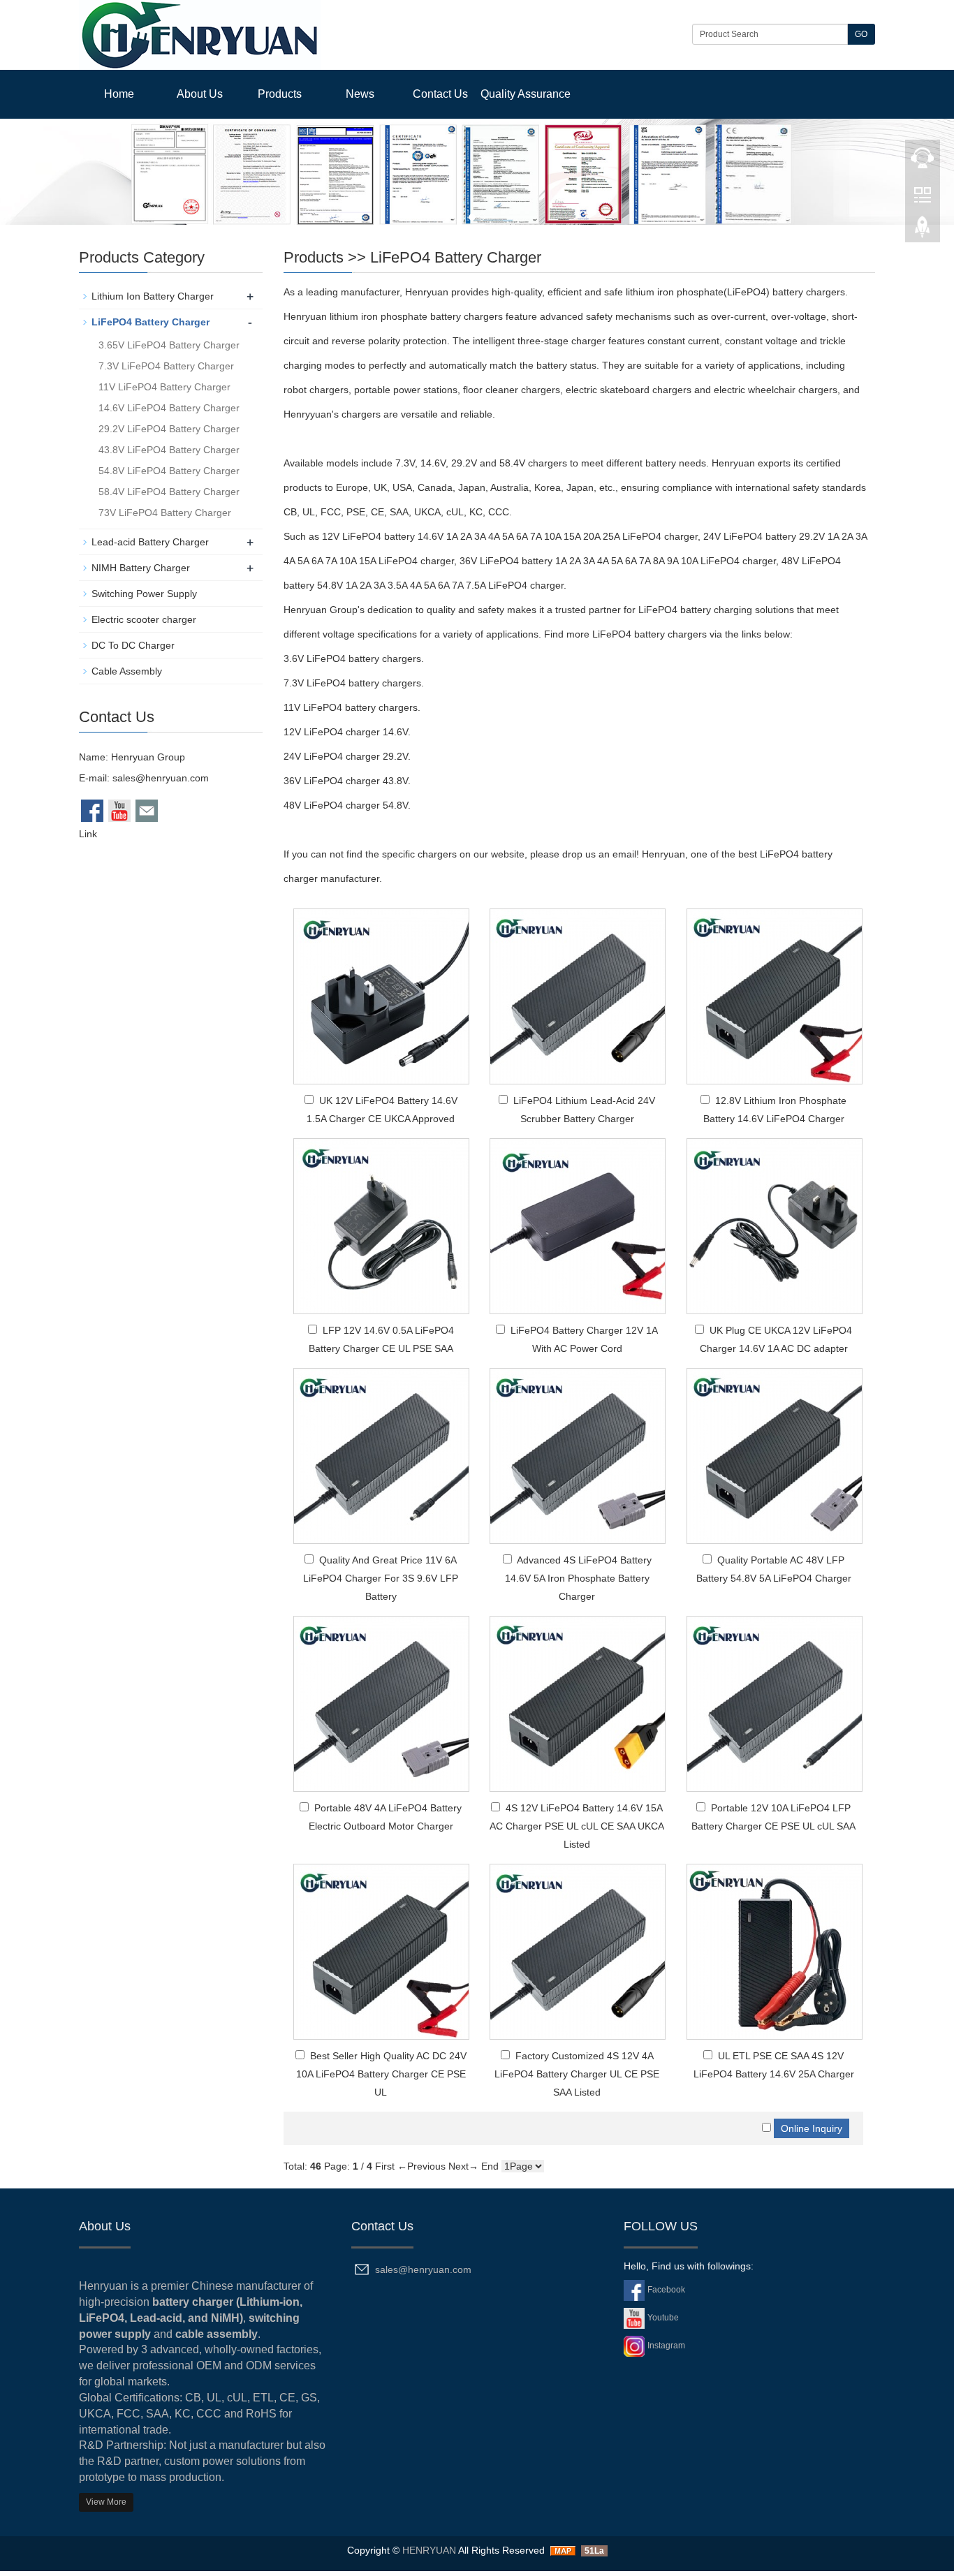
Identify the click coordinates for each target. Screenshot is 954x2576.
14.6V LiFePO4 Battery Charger (169, 408)
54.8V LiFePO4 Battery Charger (169, 471)
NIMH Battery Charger (141, 568)
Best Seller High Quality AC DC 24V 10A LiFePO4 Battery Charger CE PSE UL (381, 2074)
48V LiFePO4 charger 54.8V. (347, 805)
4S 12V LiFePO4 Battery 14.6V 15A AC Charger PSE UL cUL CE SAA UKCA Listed (577, 1826)
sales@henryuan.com (161, 778)
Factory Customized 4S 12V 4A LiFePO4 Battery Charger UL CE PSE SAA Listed (577, 2074)
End (490, 2166)
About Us (200, 94)
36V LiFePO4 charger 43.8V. (347, 781)
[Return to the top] (923, 231)
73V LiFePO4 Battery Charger (165, 513)
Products (280, 94)
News (360, 94)
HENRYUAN (429, 2550)
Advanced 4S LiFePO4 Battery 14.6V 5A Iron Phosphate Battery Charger (578, 1578)
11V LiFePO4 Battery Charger (164, 387)
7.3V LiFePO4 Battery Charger (166, 366)
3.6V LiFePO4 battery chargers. (354, 658)
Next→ (463, 2166)
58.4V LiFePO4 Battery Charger (169, 492)
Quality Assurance (526, 94)
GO (861, 34)
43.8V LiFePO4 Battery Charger (169, 450)
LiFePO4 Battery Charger (456, 257)
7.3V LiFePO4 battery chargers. (354, 683)
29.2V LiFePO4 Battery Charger (169, 429)
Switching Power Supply (144, 594)
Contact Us (440, 94)
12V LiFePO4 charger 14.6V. (347, 732)
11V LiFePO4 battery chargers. (352, 707)
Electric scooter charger (144, 619)
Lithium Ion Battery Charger (153, 296)
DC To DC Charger (133, 645)
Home (119, 94)
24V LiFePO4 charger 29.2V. (347, 756)
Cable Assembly (127, 671)
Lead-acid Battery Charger (150, 542)
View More (106, 2502)
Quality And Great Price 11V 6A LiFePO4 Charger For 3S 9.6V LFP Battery (381, 1578)
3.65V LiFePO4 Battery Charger (169, 345)
